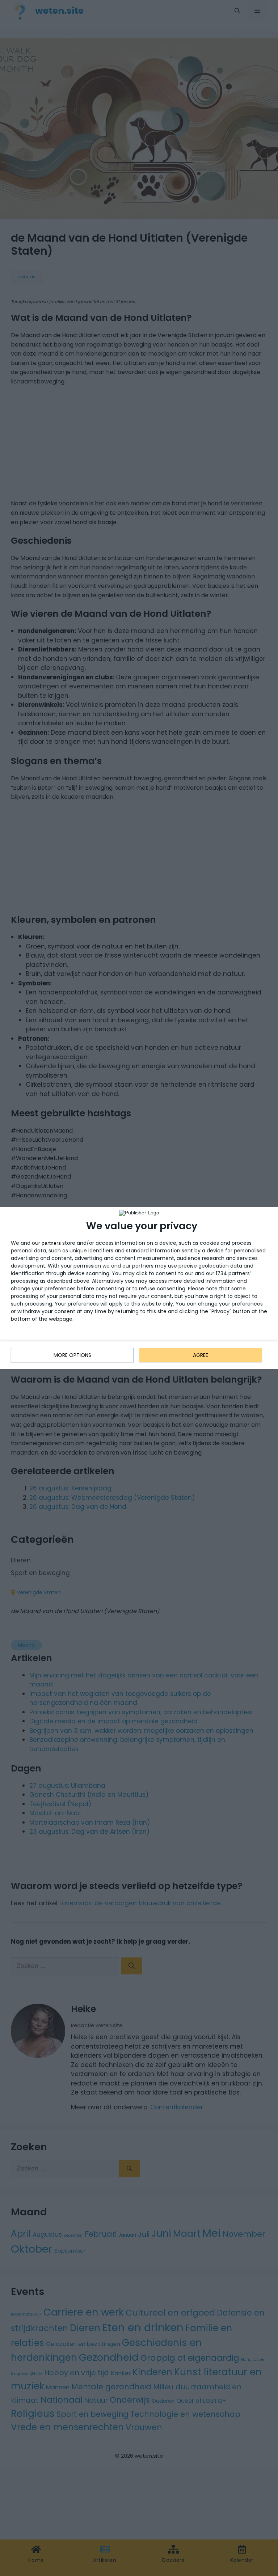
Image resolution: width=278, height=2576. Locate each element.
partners (51, 1243)
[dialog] (139, 1288)
